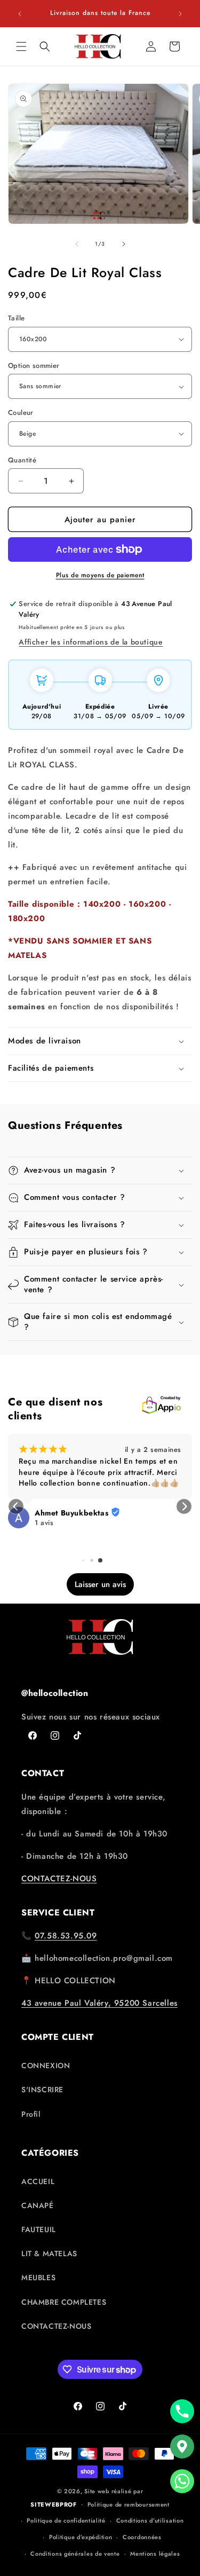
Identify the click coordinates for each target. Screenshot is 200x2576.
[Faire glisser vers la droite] (124, 244)
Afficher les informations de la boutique (91, 642)
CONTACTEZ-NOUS (59, 1879)
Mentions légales (155, 2554)
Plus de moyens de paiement (100, 575)
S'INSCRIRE (42, 2090)
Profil (31, 2114)
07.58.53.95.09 (66, 1936)
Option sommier (34, 366)
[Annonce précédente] (20, 14)
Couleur (21, 413)
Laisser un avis (100, 1584)
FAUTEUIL (39, 2229)
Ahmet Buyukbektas (71, 1513)
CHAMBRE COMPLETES (64, 2302)
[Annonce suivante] (180, 14)
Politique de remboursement (129, 2504)
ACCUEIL (38, 2181)
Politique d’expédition (81, 2537)
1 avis (44, 1523)
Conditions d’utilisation (150, 2520)
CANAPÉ (38, 2205)
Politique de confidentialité (66, 2520)
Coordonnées (142, 2537)
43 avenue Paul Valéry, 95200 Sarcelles (99, 2003)
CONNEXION (46, 2065)
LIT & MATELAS (49, 2253)
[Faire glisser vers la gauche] (77, 244)
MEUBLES (38, 2277)
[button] (21, 46)
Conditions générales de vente (75, 2554)
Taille (16, 318)
